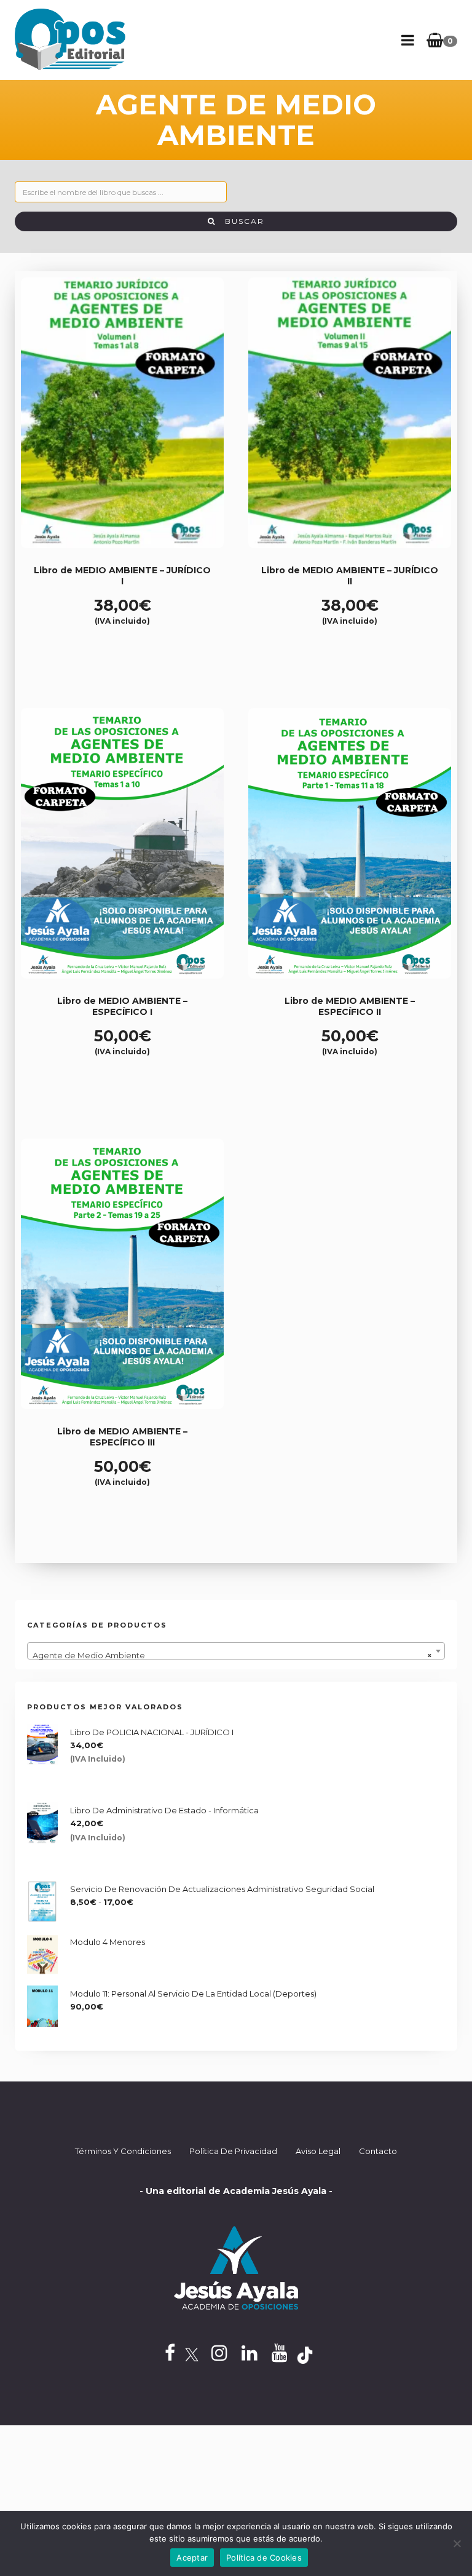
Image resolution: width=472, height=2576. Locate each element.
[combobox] (236, 1651)
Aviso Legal (318, 2151)
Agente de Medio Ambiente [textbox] (232, 1655)
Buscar (240, 221)
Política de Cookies (264, 2558)
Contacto (378, 2151)
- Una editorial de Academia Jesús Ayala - (236, 2191)
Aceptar (192, 2558)
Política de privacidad (233, 2151)
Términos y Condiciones (123, 2151)
